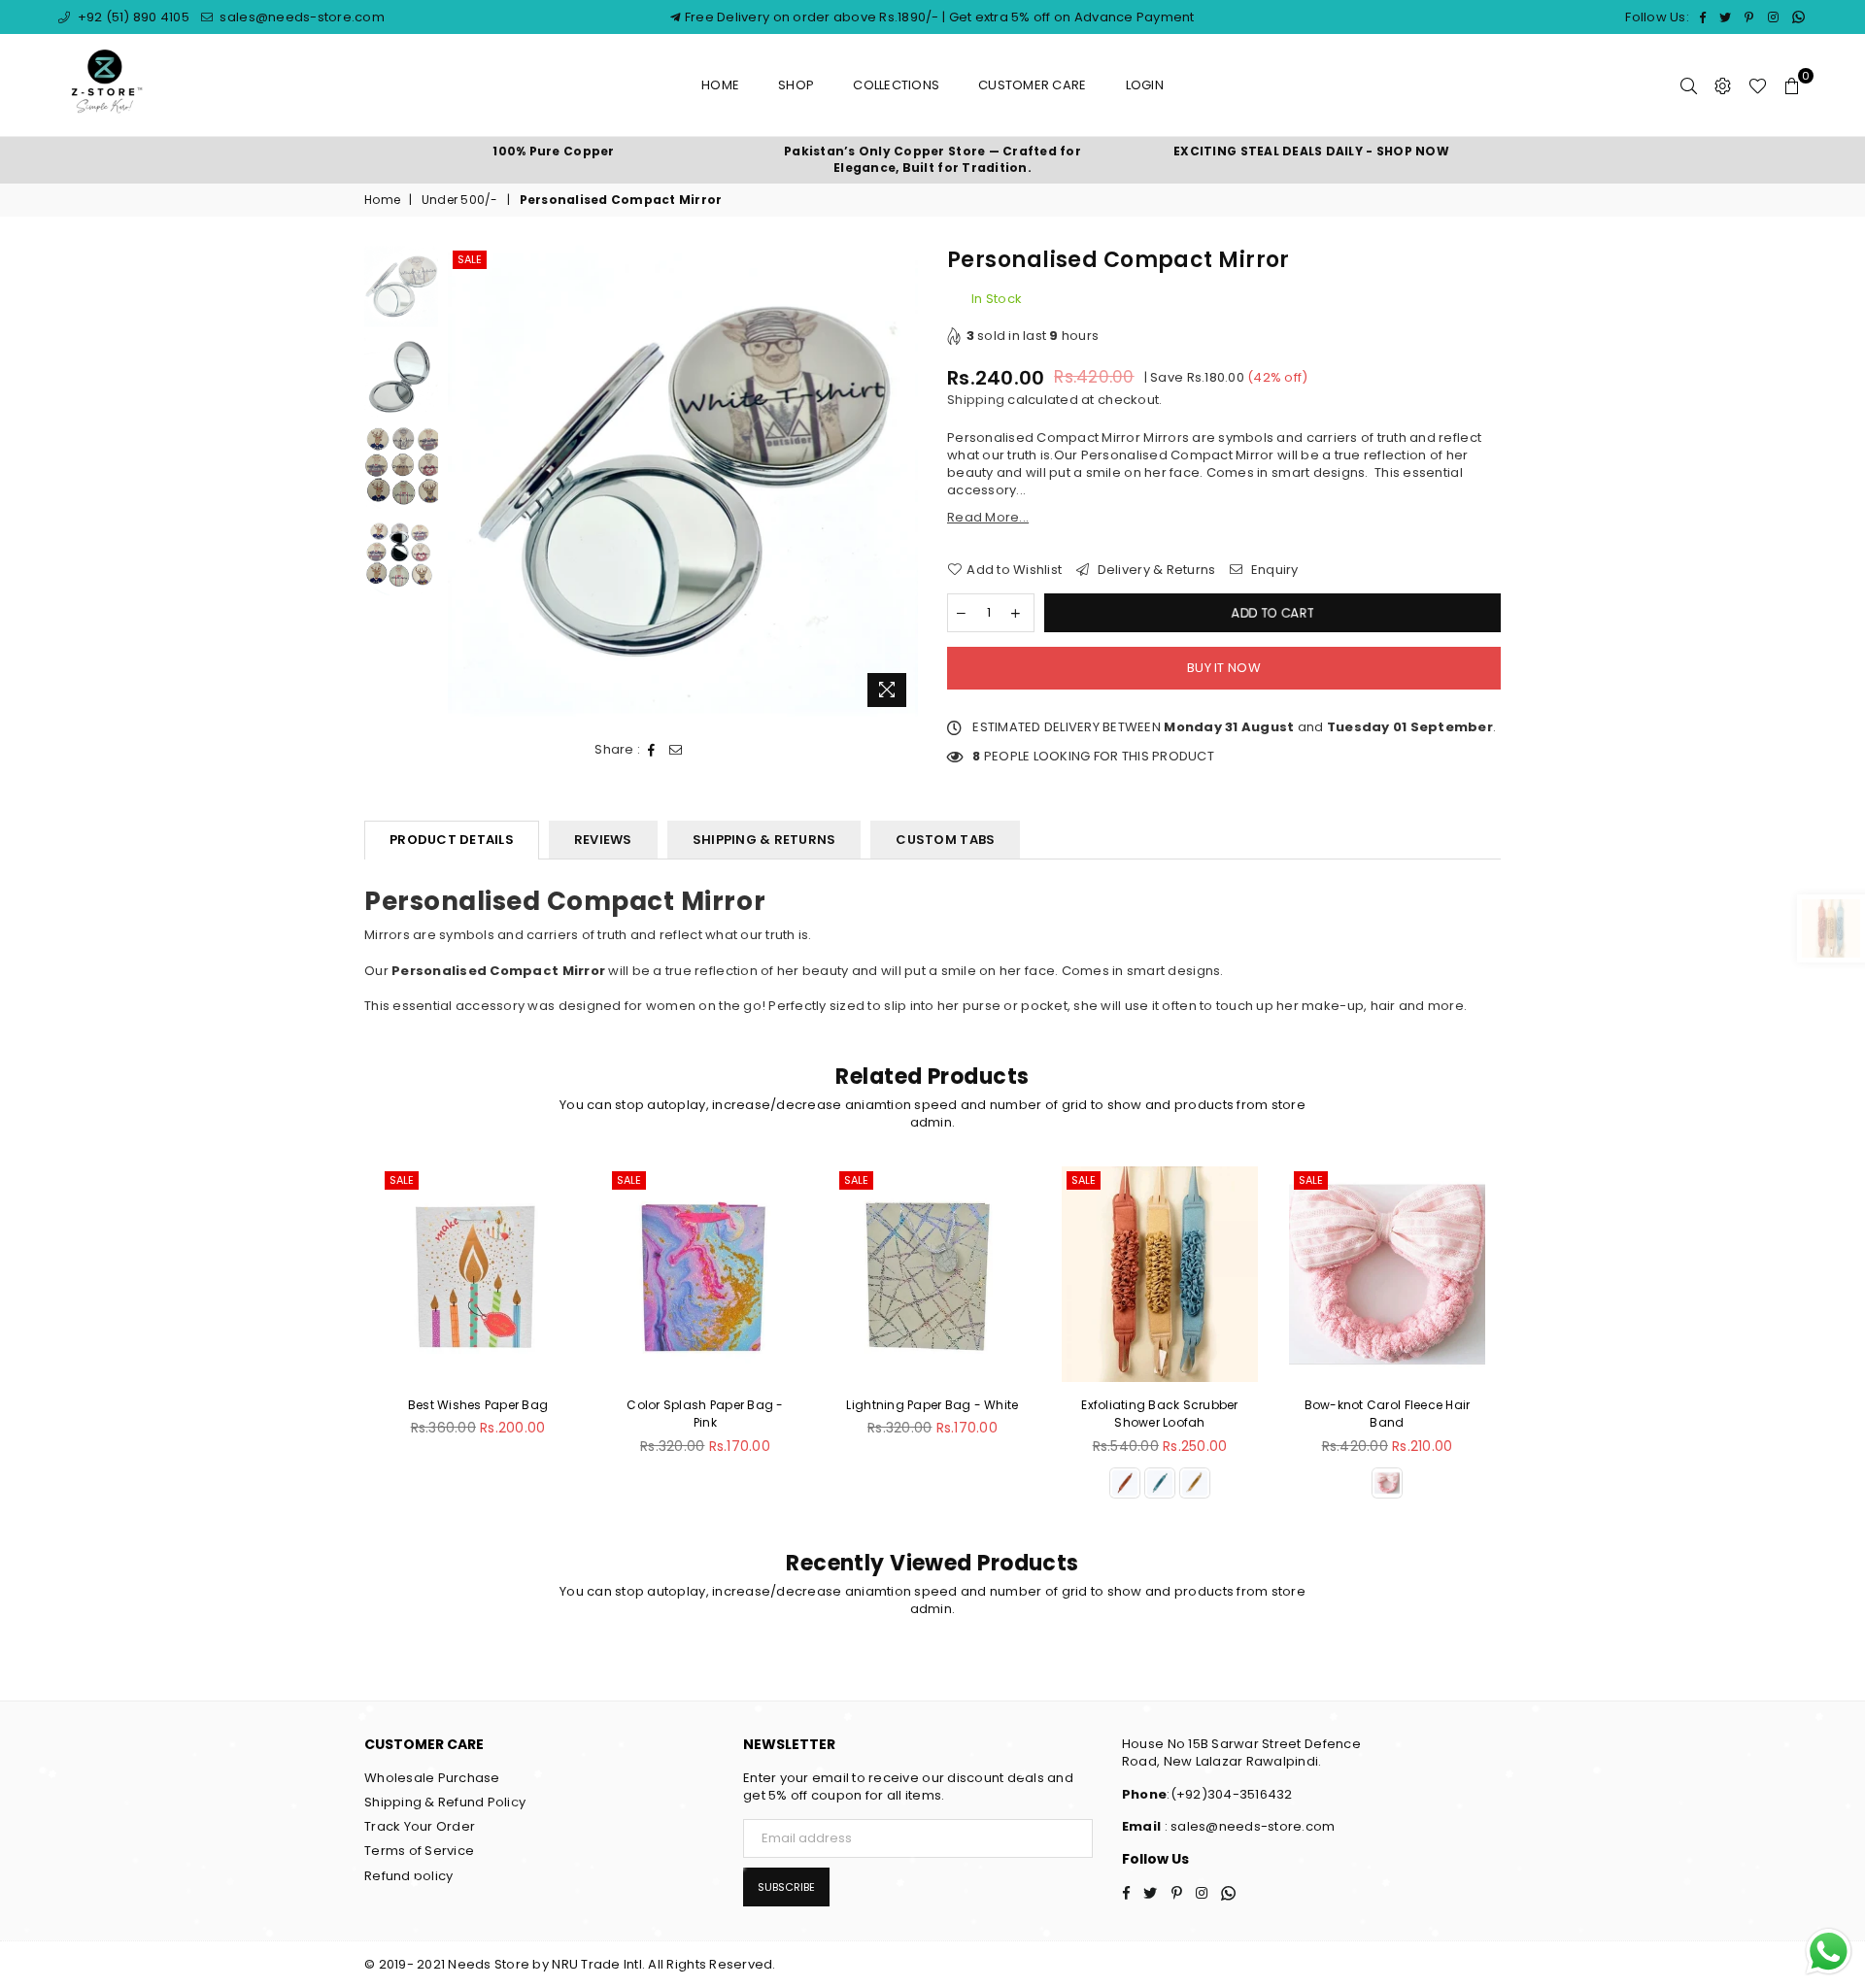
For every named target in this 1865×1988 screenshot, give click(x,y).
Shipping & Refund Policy (445, 1802)
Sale (470, 259)
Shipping (976, 400)
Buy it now (1224, 668)
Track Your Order (420, 1826)
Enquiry (1273, 570)
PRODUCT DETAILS (452, 840)
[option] (554, 152)
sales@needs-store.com (301, 17)
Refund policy (408, 1876)
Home (720, 85)
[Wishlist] (1758, 85)
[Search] (1689, 85)
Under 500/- (460, 200)
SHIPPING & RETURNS (764, 840)
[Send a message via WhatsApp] (1829, 1952)
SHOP (796, 85)
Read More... (988, 517)
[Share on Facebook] (652, 750)
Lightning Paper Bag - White (932, 1405)
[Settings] (1723, 85)
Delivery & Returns (1154, 570)
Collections (896, 85)
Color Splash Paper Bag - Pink (705, 1414)
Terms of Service (419, 1851)
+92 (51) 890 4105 (132, 17)
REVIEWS (603, 840)
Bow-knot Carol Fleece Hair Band (1388, 1414)
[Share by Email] (676, 750)
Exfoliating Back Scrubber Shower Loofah (1160, 1414)
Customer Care (1032, 85)
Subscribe (786, 1887)
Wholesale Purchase (432, 1778)
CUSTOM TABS (945, 840)
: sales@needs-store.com (1248, 1826)
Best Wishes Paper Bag (478, 1405)
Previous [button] (465, 481)
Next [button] (901, 481)
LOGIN (1145, 85)
